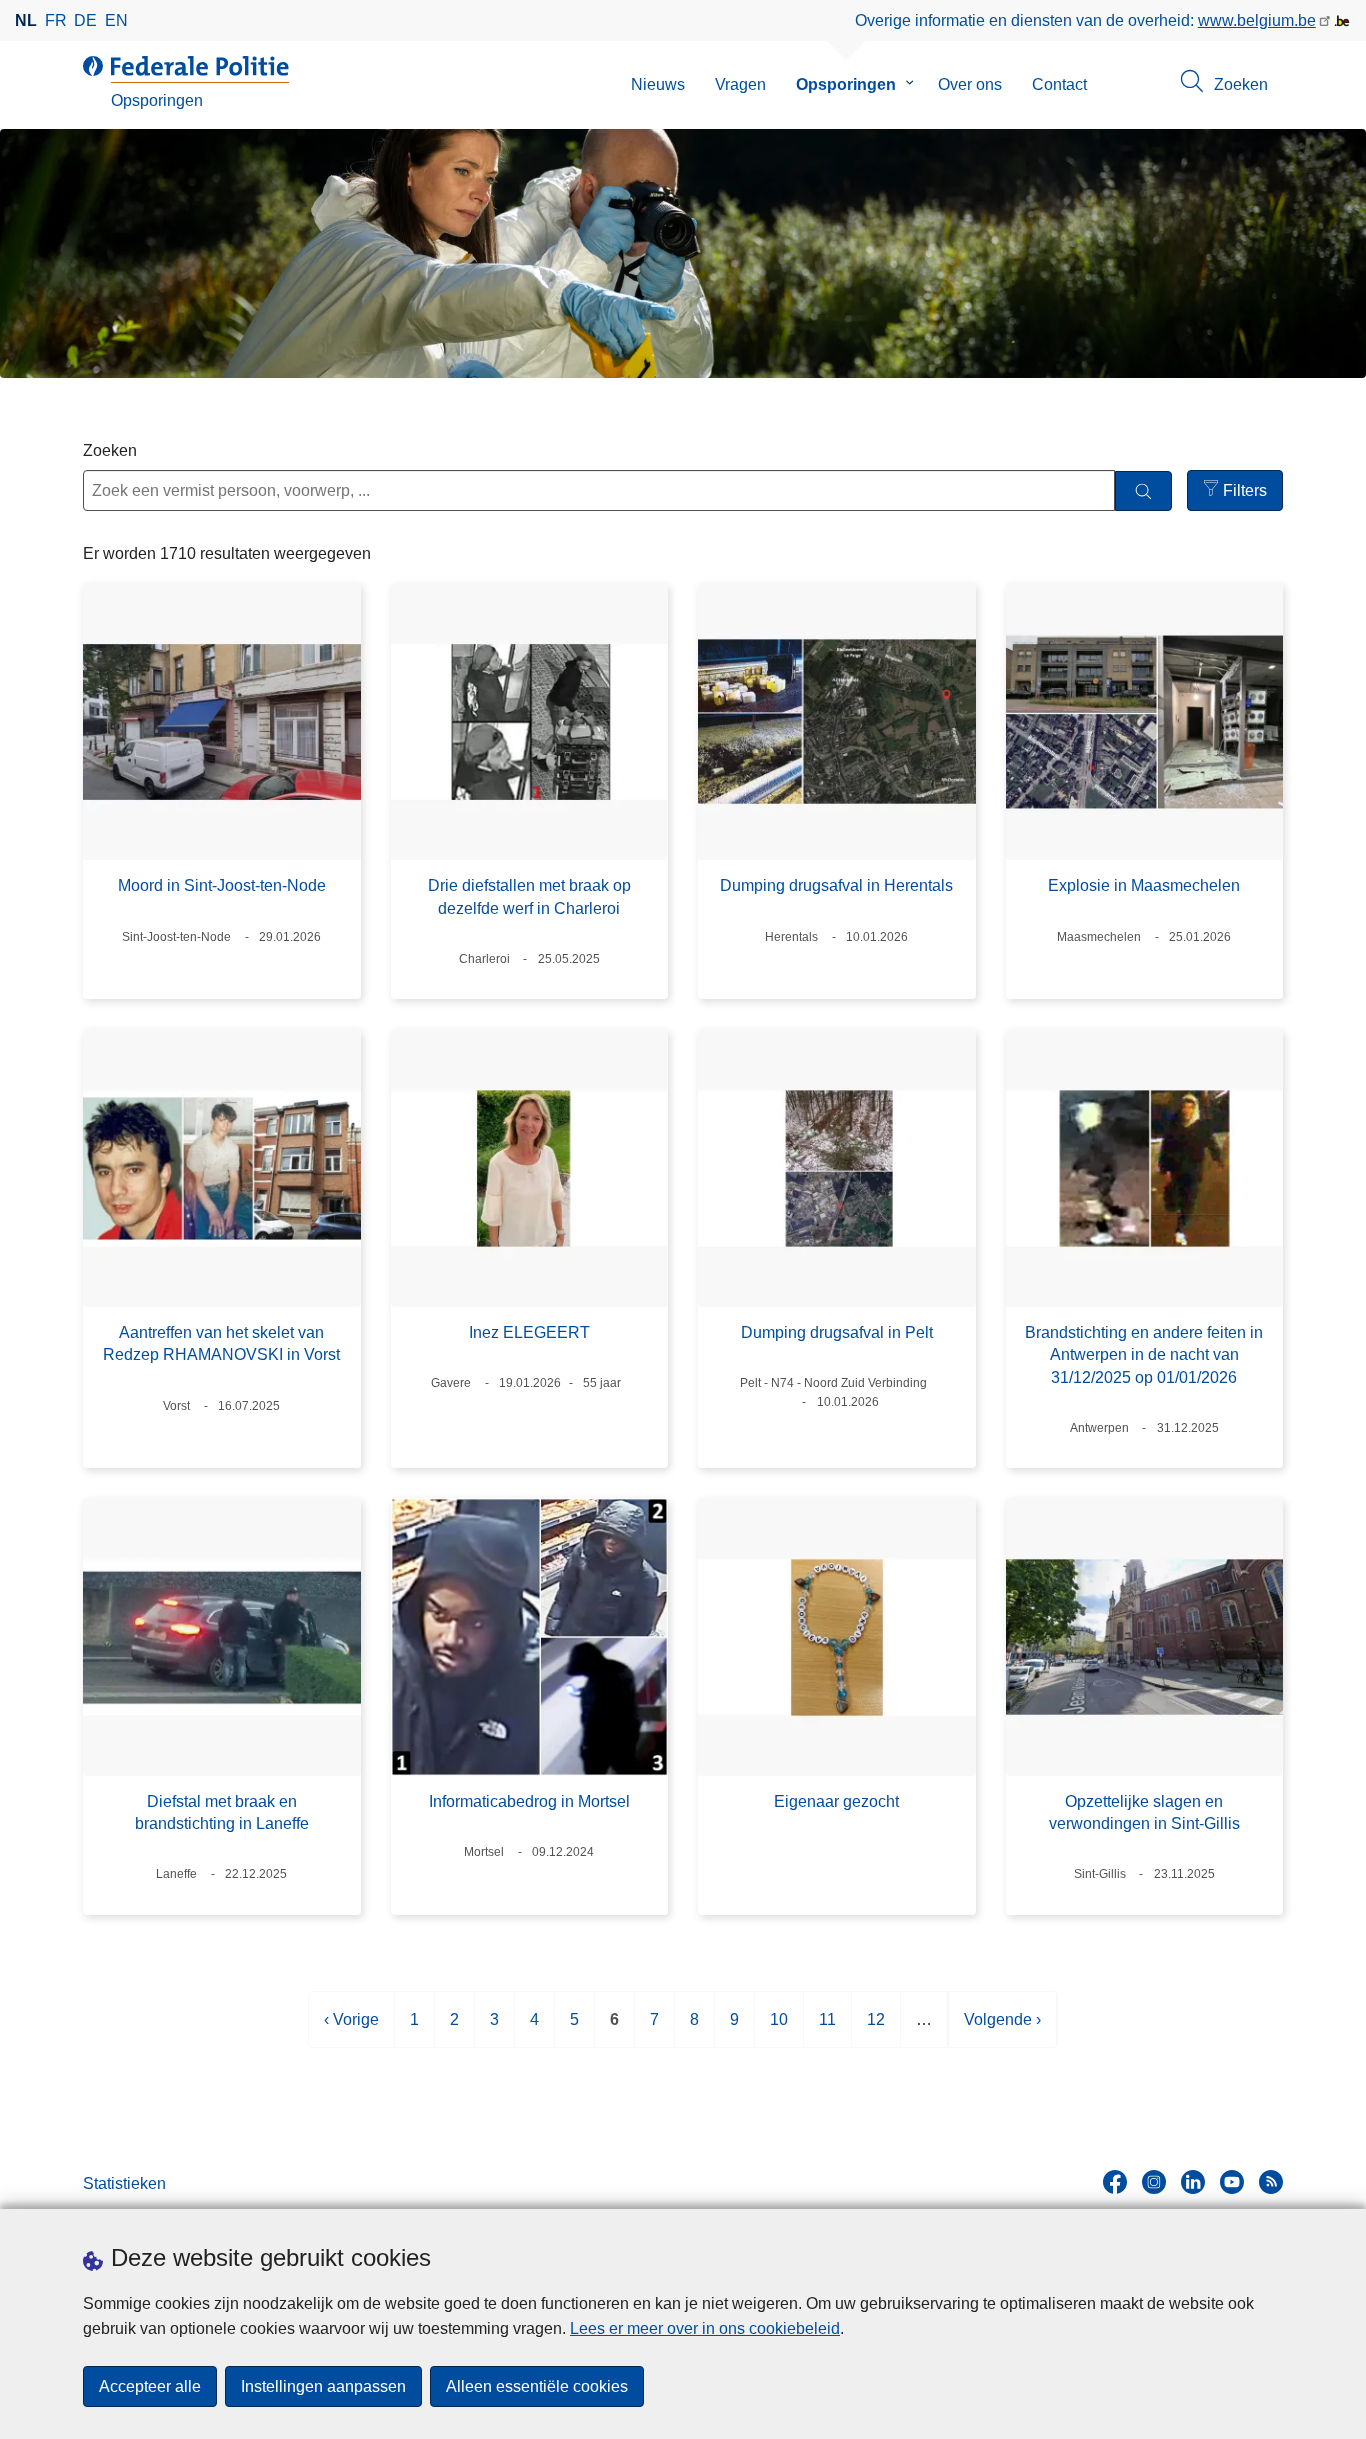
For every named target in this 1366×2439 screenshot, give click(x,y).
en (116, 20)
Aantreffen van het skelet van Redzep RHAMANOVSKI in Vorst (221, 1343)
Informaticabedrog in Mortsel (529, 1801)
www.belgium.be (1257, 20)
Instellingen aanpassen (323, 2386)
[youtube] (1232, 2182)
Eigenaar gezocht (836, 1801)
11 (827, 2029)
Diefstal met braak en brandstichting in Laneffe (222, 1812)
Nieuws (658, 84)
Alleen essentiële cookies (537, 2386)
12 (876, 2029)
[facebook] (1115, 2182)
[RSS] (1271, 2182)
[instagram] (1154, 2182)
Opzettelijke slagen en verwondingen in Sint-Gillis (1144, 1812)
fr (56, 20)
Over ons (970, 84)
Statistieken (124, 2183)
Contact (1059, 84)
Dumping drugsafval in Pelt (837, 1332)
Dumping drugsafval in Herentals (836, 885)
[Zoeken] (1143, 491)
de (85, 20)
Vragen (740, 84)
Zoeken (110, 450)
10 (779, 2029)
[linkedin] (1193, 2182)
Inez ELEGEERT (529, 1332)
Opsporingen (846, 84)
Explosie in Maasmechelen (1144, 885)
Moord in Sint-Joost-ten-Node (222, 885)
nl (26, 20)
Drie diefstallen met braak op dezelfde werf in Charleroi (529, 896)
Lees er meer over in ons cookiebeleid (705, 2328)
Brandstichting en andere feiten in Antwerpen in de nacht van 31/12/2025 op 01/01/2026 (1144, 1355)
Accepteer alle (150, 2386)
